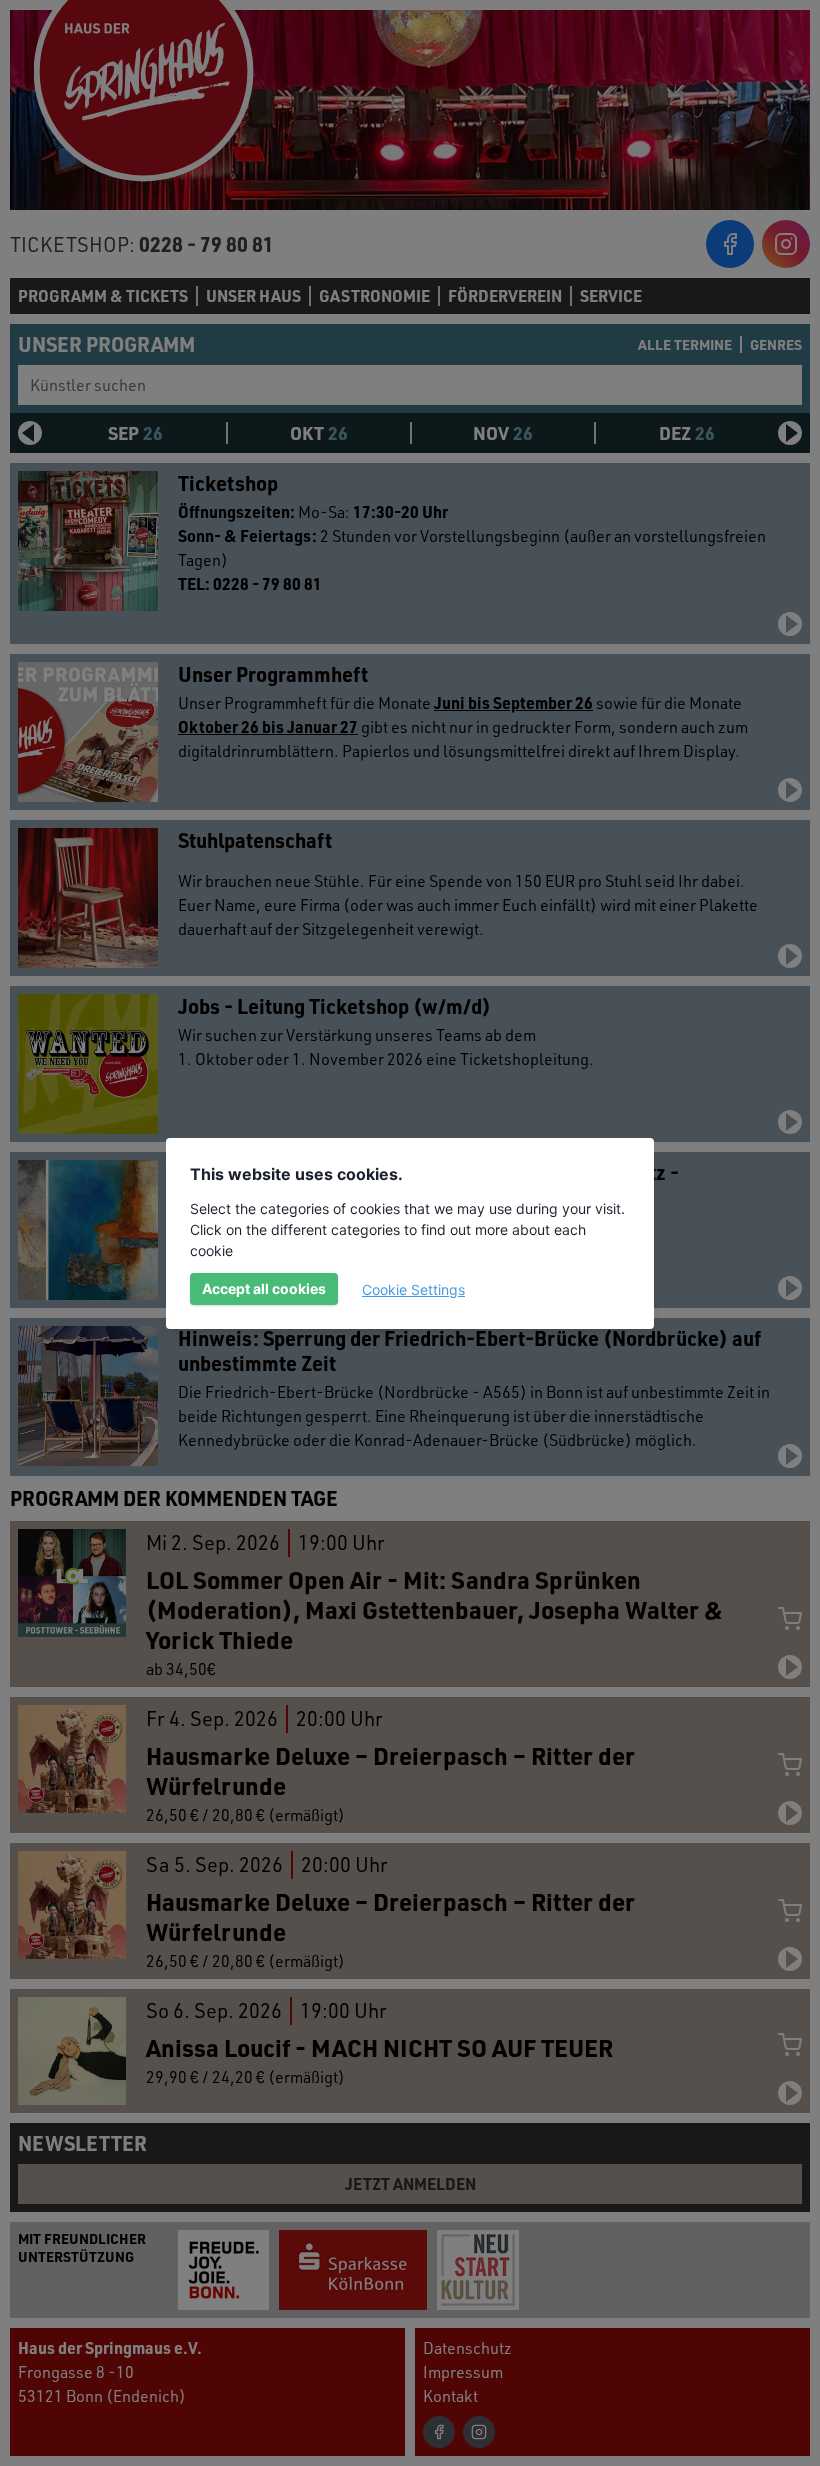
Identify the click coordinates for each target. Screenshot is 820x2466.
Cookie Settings (413, 1289)
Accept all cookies (264, 1288)
